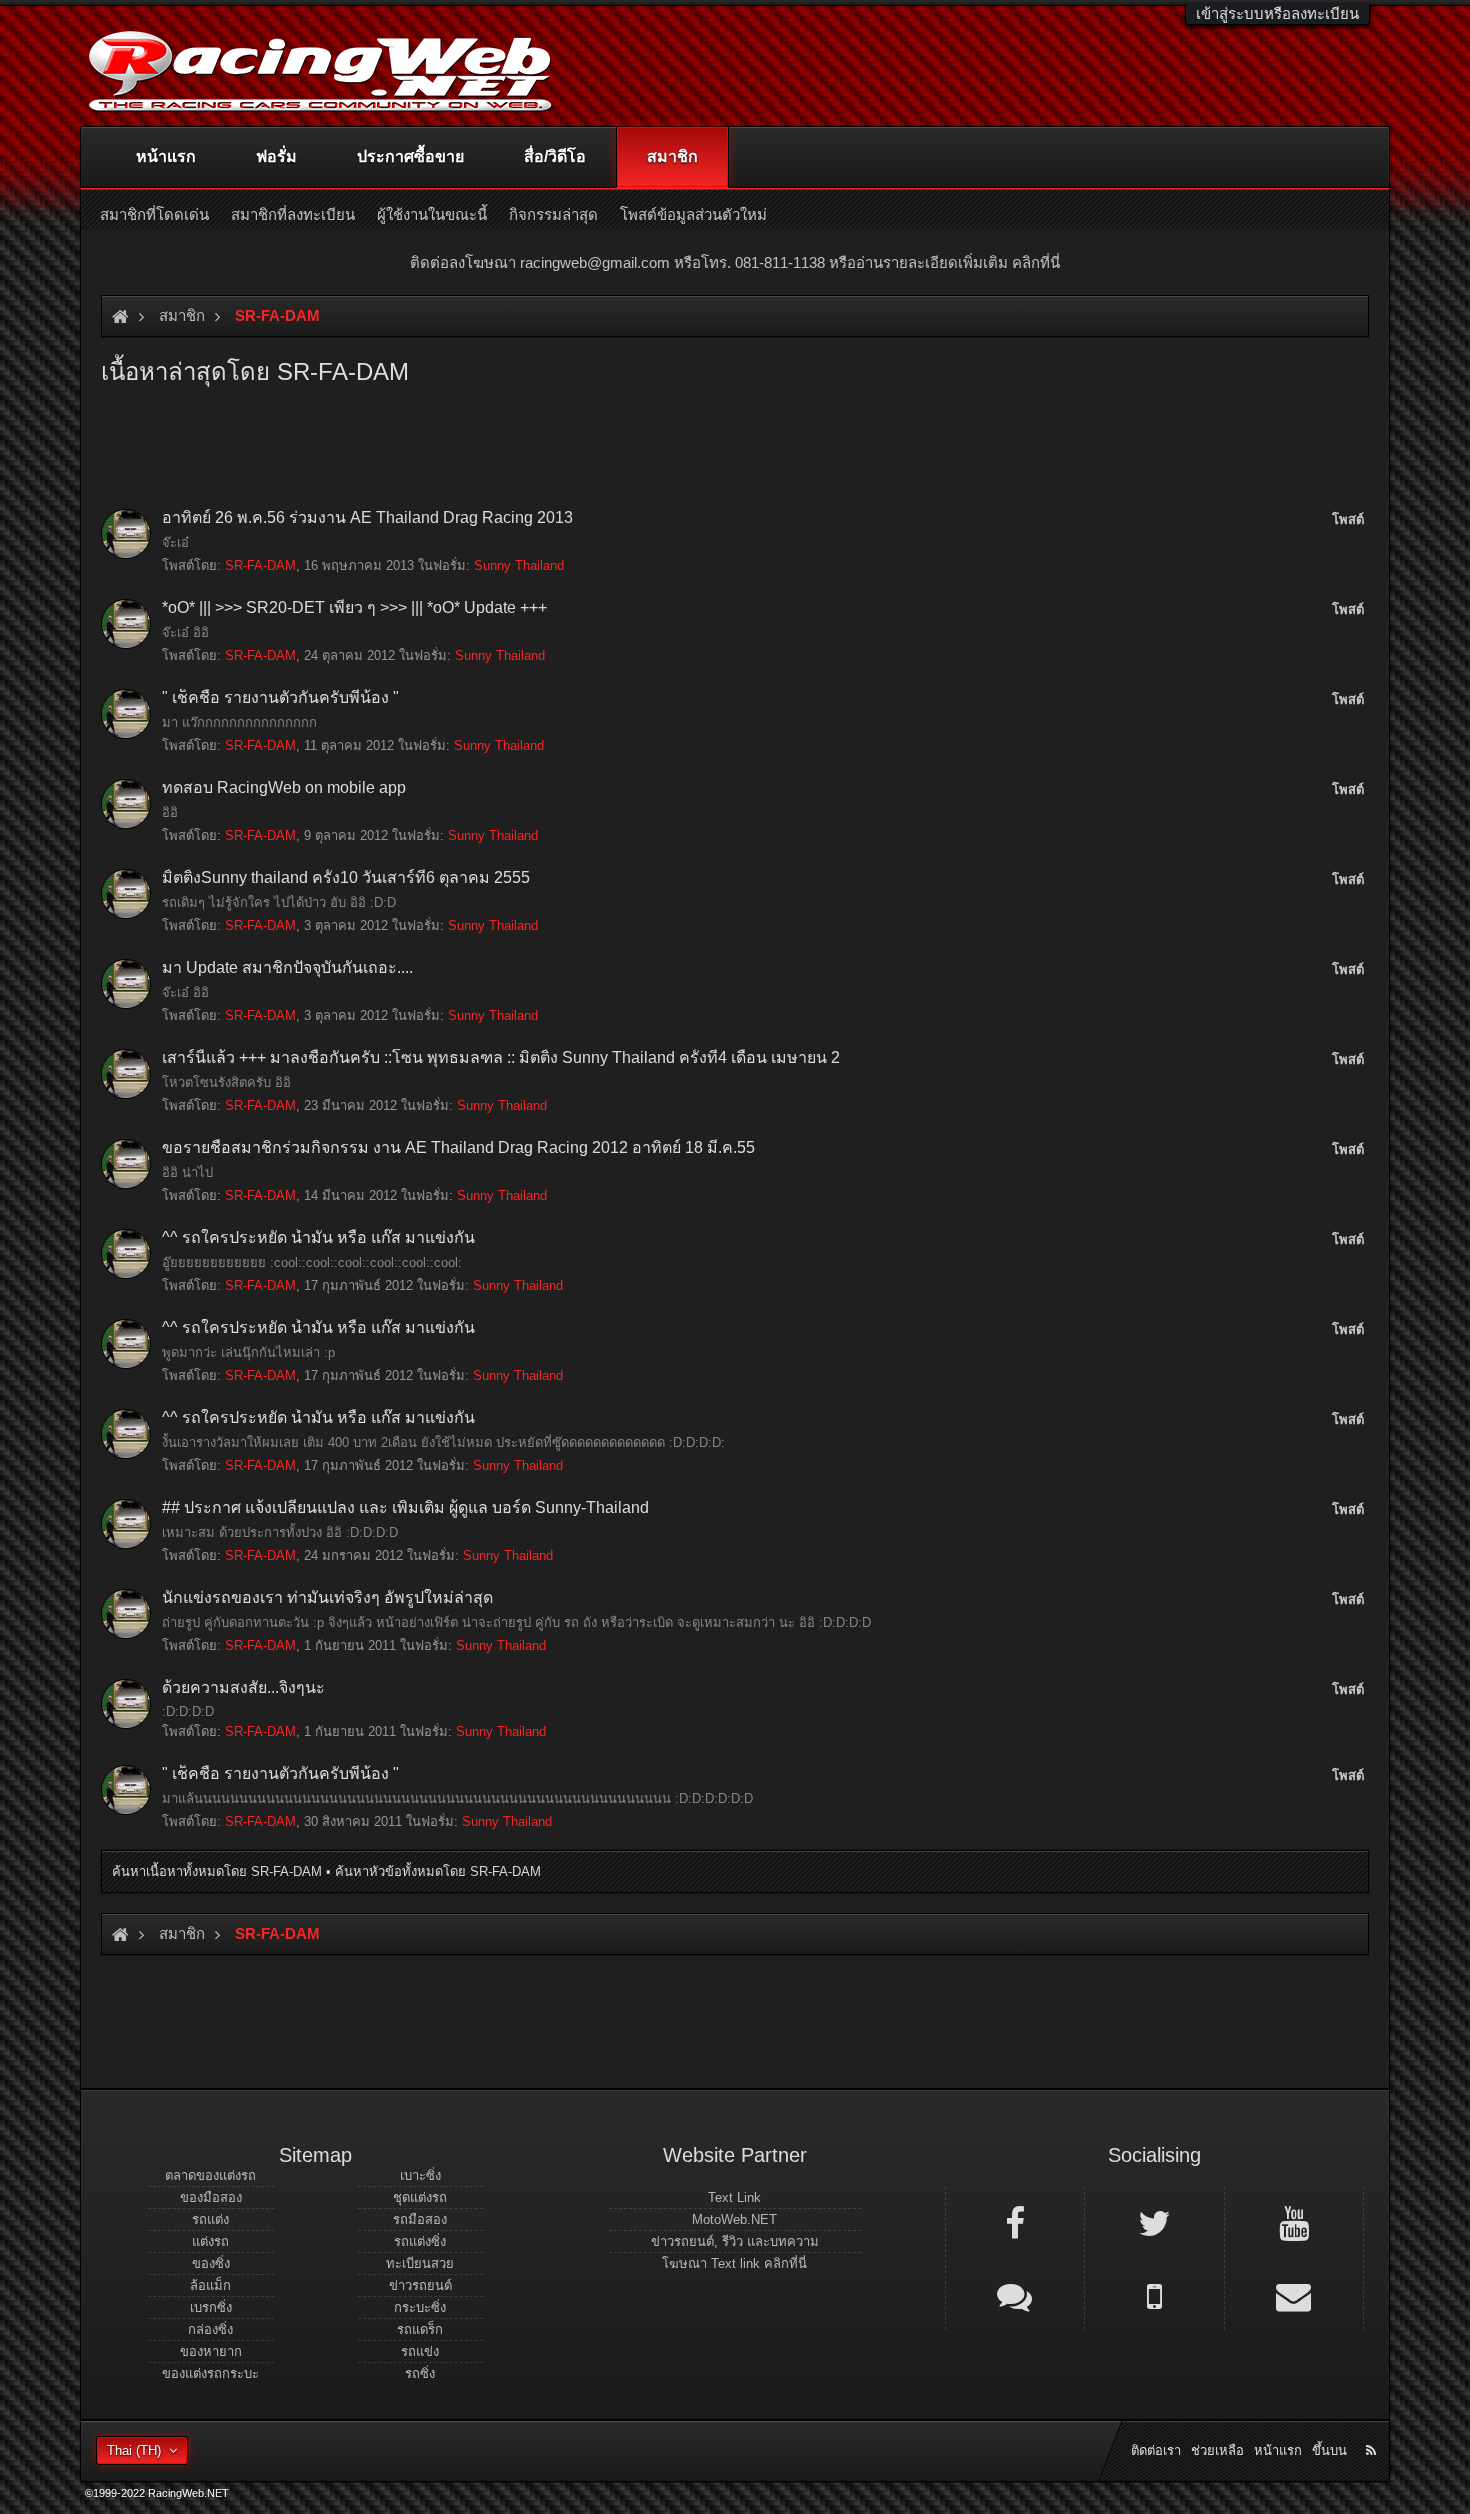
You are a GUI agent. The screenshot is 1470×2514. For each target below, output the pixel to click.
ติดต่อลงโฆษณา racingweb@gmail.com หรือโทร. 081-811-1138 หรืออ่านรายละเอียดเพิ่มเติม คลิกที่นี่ (735, 262)
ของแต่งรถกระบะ (210, 2373)
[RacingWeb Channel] (1294, 2222)
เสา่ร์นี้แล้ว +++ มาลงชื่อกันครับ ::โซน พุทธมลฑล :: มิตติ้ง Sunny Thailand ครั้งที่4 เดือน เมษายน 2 (501, 1057)
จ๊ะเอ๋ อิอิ (185, 632)
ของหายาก (211, 2351)
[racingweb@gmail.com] (1294, 2295)
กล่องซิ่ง (210, 2329)
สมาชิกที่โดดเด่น (154, 214)
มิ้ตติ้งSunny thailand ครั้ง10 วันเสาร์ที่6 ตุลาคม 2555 (346, 877)
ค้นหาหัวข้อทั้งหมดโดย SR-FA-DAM (438, 1871)
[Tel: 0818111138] (1154, 2295)
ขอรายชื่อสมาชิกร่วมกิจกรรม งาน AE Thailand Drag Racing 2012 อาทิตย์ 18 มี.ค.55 (458, 1147)
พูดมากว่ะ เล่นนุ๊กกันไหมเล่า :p (248, 1352)
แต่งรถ (210, 2241)
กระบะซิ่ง (420, 2307)
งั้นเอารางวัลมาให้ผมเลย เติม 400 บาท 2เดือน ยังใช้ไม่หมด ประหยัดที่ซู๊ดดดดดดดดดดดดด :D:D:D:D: (443, 1442)
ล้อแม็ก (210, 2285)
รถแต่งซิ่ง (420, 2241)
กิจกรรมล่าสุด (553, 214)
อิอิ (170, 812)
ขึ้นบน (1329, 2450)
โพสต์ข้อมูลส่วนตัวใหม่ (693, 214)
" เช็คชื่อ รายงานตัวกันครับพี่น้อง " (280, 697)
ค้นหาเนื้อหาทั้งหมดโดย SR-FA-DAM (217, 1871)
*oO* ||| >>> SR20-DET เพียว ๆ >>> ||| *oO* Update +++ (354, 607)
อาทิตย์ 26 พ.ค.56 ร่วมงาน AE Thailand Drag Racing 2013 (367, 517)
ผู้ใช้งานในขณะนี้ (432, 214)
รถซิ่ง (420, 2373)
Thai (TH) (134, 2450)
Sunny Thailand (519, 565)
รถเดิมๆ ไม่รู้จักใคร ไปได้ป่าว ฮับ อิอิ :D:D (279, 902)
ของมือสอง (211, 2197)
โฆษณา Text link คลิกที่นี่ (734, 2263)
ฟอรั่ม (276, 156)
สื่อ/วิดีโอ (555, 156)
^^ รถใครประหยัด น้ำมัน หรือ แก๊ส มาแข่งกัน (318, 1237)
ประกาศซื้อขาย (410, 156)
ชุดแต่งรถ (420, 2197)
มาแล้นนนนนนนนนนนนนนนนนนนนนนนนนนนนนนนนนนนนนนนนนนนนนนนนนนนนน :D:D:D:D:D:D (457, 1798)
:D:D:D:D (188, 1711)
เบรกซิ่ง (211, 2307)
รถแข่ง (420, 2351)
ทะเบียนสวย (420, 2263)
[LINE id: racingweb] (1015, 2295)
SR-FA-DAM (260, 565)
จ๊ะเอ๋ (175, 542)
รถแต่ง (210, 2219)
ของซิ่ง (211, 2263)
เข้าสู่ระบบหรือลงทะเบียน (1277, 13)
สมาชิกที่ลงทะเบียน (293, 214)
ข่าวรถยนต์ (420, 2285)
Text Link (734, 2197)
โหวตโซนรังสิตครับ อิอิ (226, 1082)
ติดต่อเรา (1156, 2450)
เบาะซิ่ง (420, 2175)
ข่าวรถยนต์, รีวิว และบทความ (735, 2241)
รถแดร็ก (420, 2329)
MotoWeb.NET (734, 2219)
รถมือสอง (420, 2219)
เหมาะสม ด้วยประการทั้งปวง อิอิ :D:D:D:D (280, 1532)
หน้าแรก (166, 156)
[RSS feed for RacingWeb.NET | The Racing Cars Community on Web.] (1373, 2428)
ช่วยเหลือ (1217, 2450)
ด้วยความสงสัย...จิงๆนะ (243, 1687)
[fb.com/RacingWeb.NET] (1015, 2222)
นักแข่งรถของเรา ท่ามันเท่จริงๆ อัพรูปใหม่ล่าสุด (327, 1597)
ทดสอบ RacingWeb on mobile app (284, 787)
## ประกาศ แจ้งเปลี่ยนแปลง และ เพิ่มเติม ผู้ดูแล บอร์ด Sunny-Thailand (405, 1507)
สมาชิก (672, 156)
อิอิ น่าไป (187, 1172)
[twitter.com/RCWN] (1154, 2222)
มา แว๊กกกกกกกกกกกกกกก (239, 722)
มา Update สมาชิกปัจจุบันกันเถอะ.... (287, 967)
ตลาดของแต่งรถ (210, 2175)
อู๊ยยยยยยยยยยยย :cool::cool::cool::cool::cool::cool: (312, 1262)
